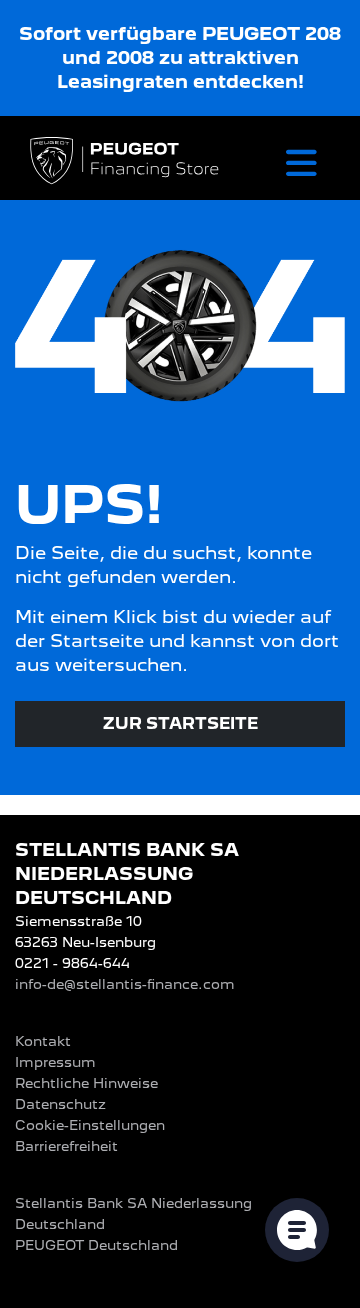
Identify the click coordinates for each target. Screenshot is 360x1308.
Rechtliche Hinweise (86, 1083)
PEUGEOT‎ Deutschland (96, 1245)
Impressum (55, 1062)
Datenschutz (60, 1104)
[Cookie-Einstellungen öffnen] (297, 1230)
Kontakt (43, 1041)
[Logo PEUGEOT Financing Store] (126, 162)
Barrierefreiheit (66, 1146)
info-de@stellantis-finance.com (125, 984)
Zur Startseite (180, 723)
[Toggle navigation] (301, 162)
